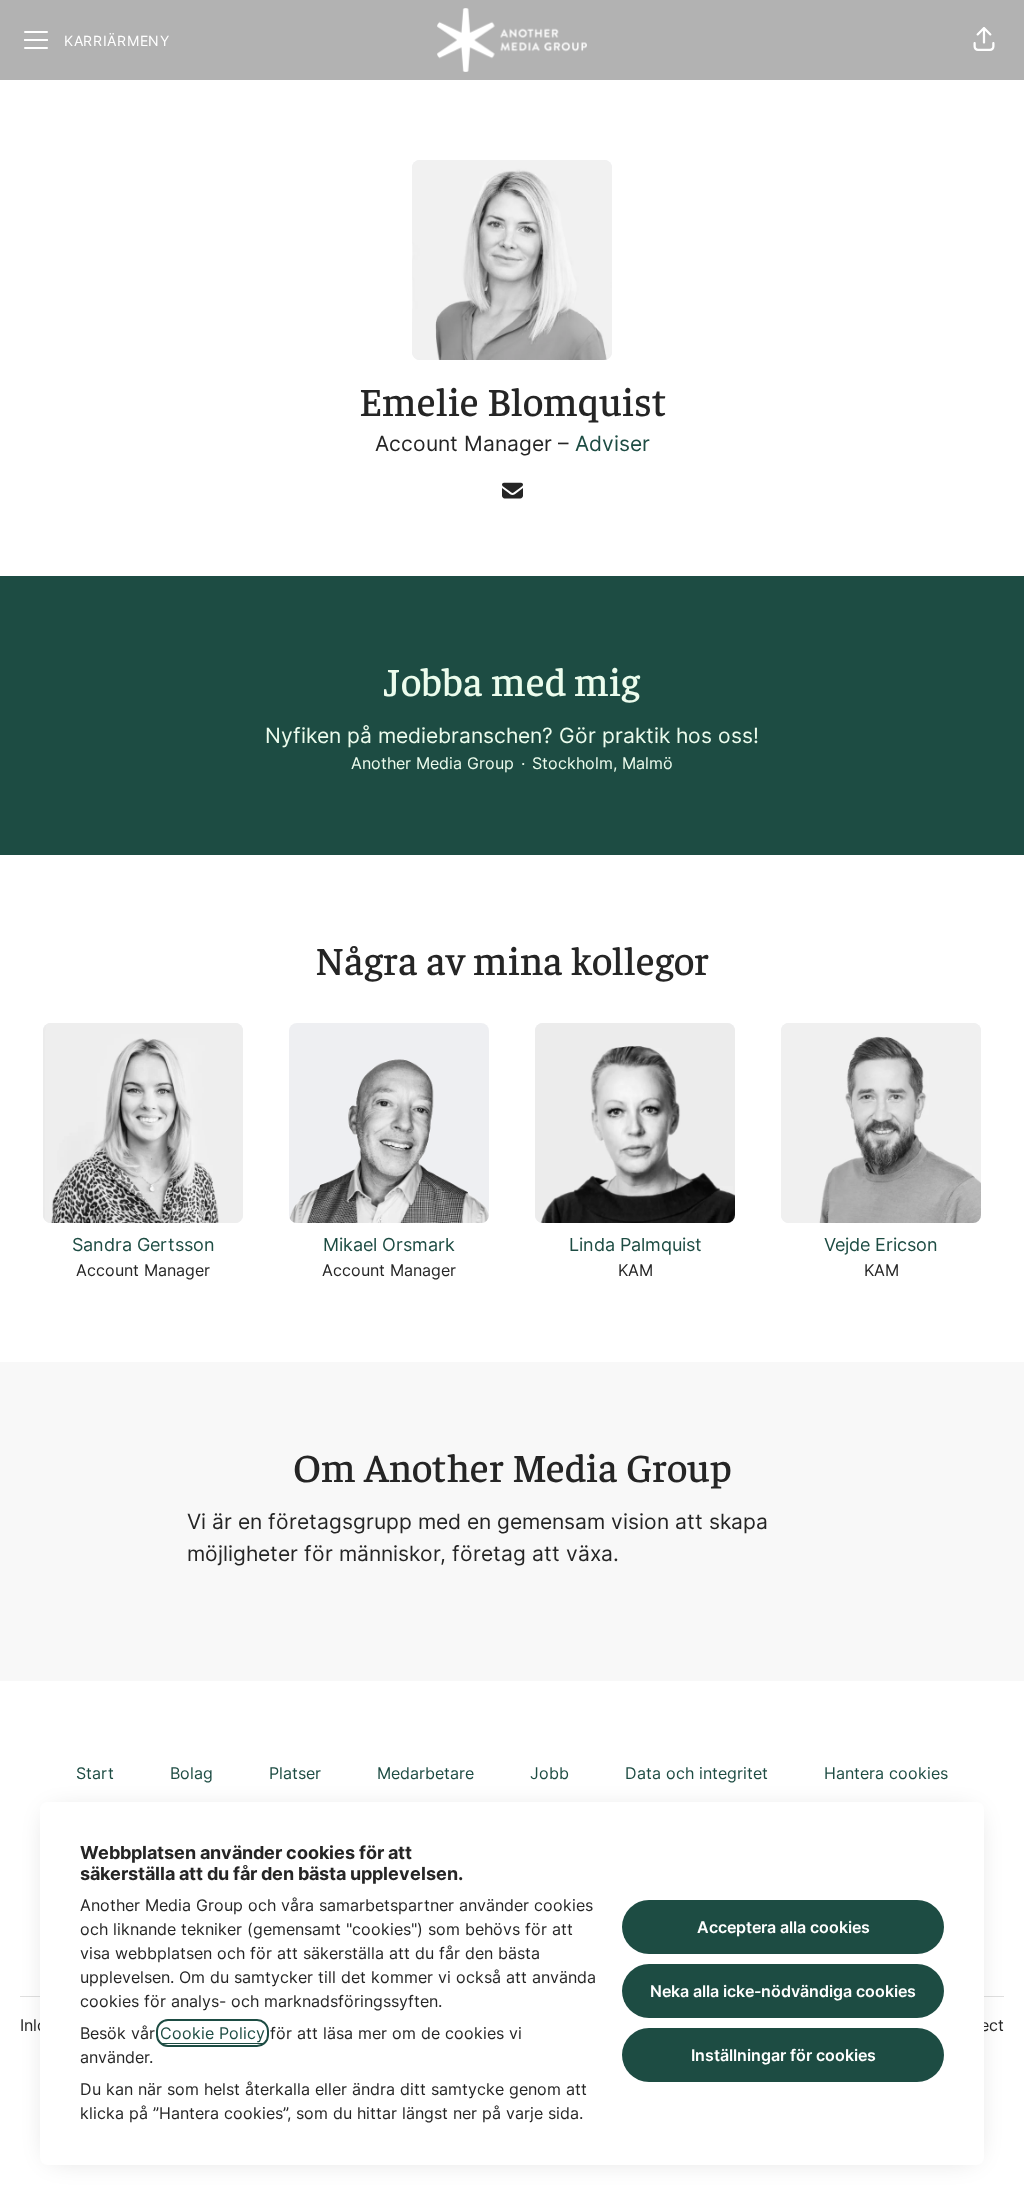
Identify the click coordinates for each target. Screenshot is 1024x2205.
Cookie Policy (212, 2033)
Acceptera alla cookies (783, 1927)
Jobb (549, 1773)
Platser (295, 1773)
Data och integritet (696, 1773)
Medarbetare (425, 1773)
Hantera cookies (886, 1773)
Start (95, 1773)
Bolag (191, 1773)
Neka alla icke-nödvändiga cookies (783, 1991)
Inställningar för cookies (783, 2055)
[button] (984, 40)
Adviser (612, 443)
